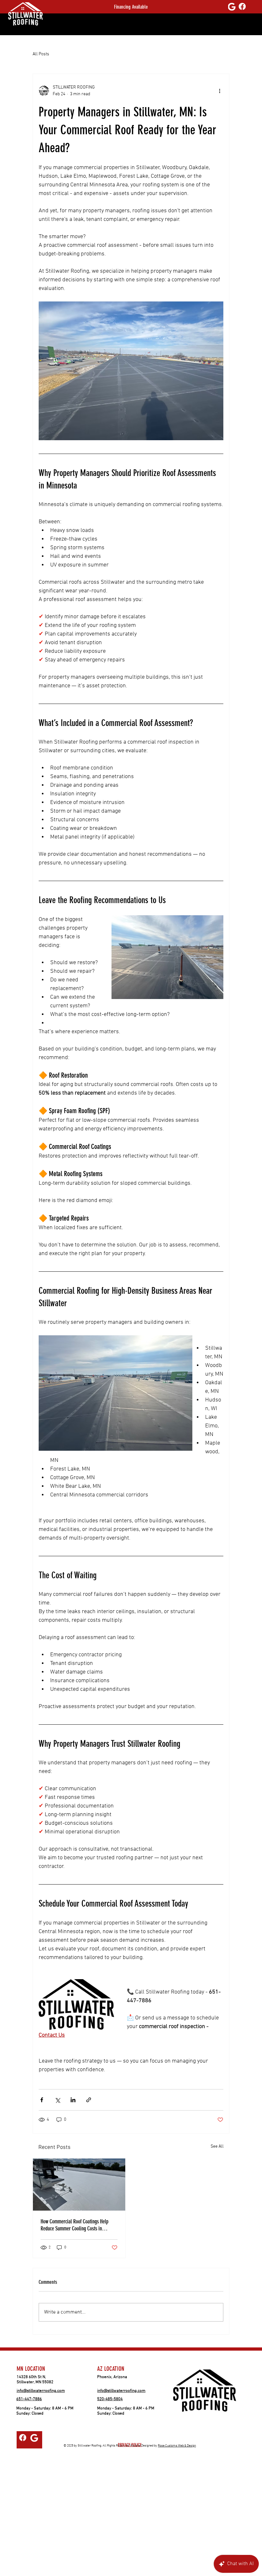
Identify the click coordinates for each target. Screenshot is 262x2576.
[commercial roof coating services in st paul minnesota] (79, 2185)
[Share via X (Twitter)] (57, 2100)
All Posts (41, 54)
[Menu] (124, 27)
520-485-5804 (110, 2399)
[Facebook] (242, 6)
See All (217, 2147)
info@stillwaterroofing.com (41, 2391)
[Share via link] (89, 2100)
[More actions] (220, 91)
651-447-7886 (29, 2399)
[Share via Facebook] (42, 2100)
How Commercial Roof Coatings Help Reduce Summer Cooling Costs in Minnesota (74, 2225)
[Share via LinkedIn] (73, 2100)
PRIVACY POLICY (130, 2445)
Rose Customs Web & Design (177, 2446)
